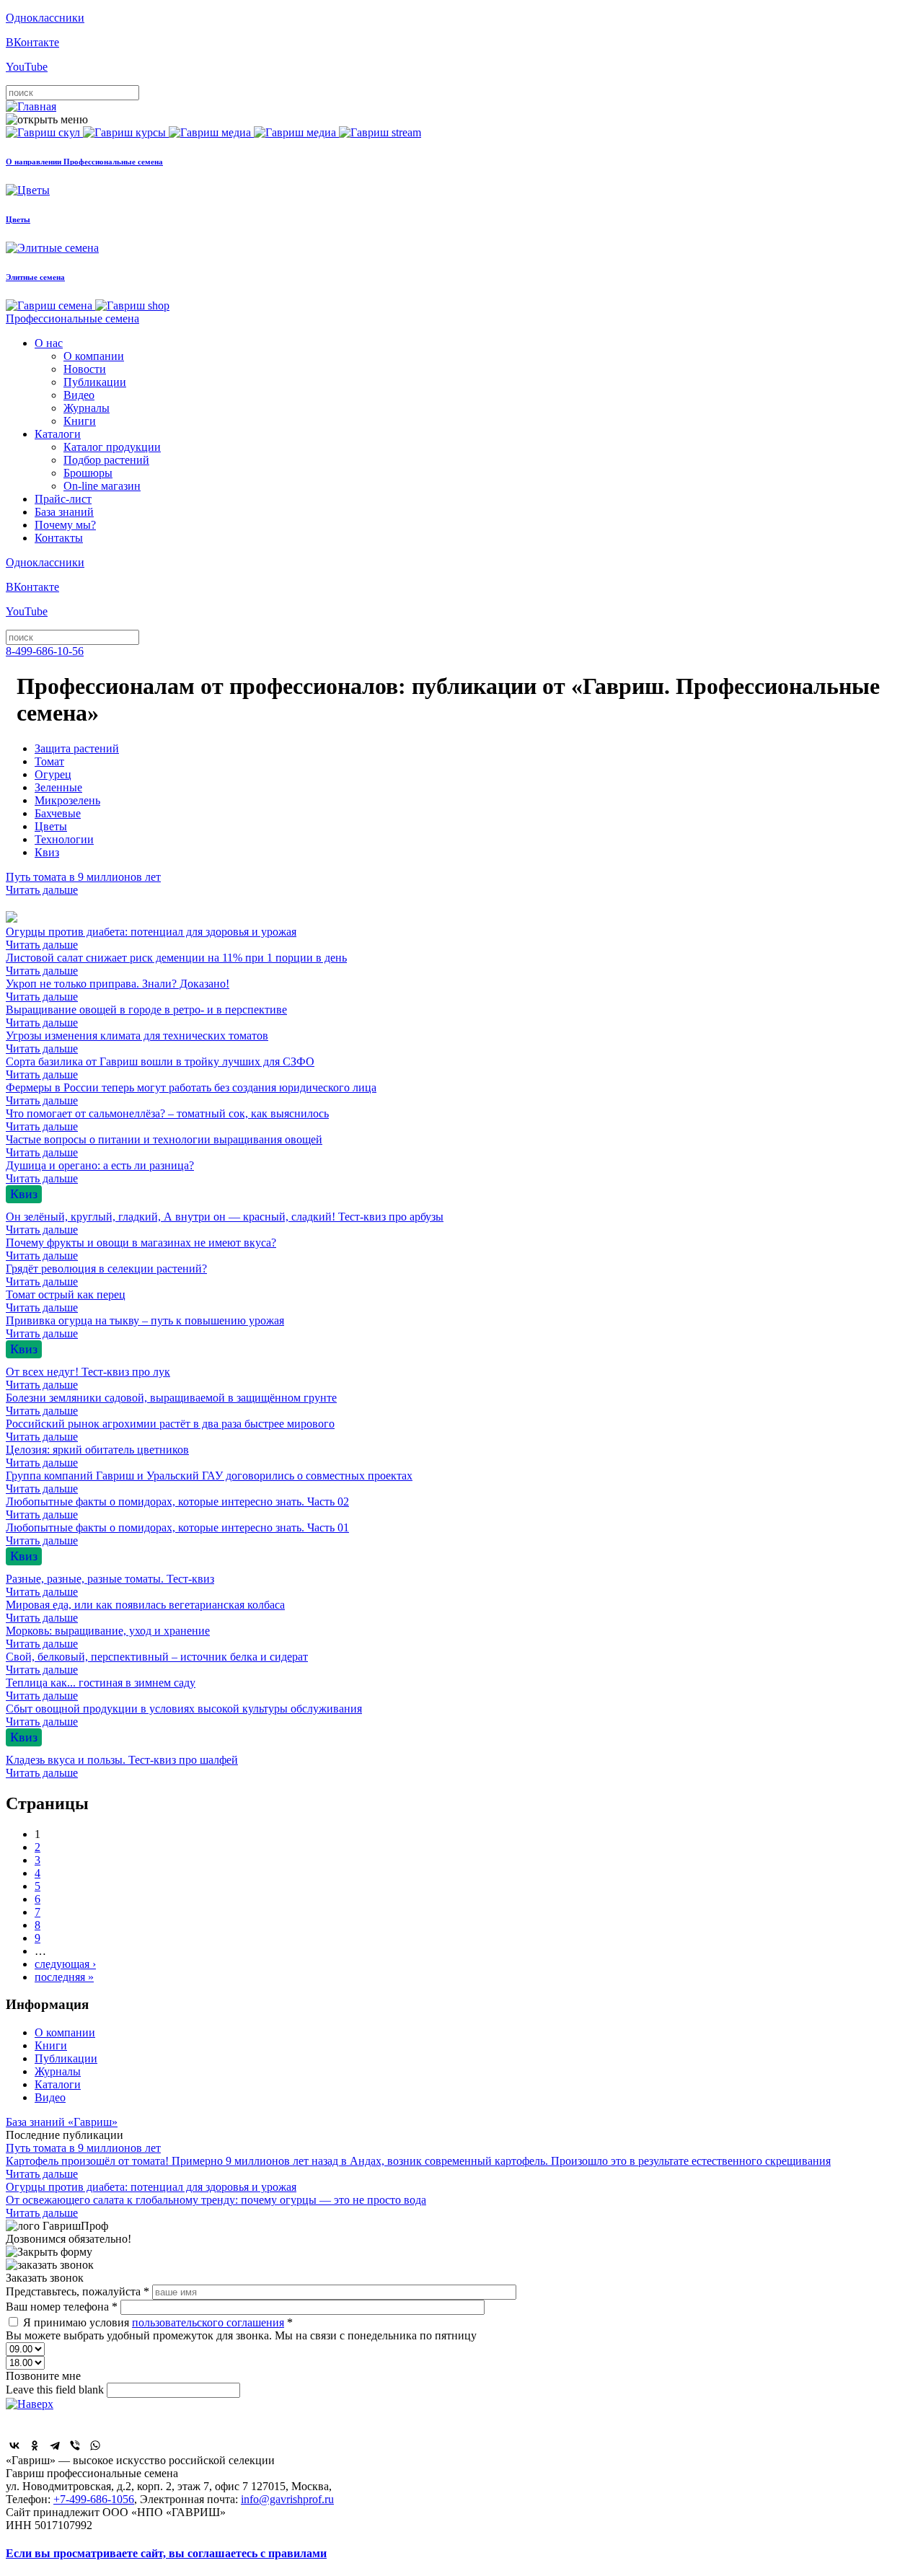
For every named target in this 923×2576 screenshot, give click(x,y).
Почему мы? (65, 525)
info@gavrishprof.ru (287, 2499)
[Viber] (75, 2445)
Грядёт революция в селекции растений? (106, 1275)
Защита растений (77, 748)
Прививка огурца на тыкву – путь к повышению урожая (145, 1327)
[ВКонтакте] (14, 2445)
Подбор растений (106, 460)
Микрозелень (67, 800)
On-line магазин (102, 486)
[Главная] (31, 106)
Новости (85, 369)
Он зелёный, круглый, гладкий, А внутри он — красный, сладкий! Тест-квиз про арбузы (225, 1223)
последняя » (64, 1977)
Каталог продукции (112, 447)
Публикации (95, 382)
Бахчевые (58, 813)
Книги (80, 421)
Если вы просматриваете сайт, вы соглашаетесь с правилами (166, 2553)
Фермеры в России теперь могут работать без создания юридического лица (191, 1094)
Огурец (53, 774)
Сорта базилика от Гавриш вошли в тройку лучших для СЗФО (160, 1068)
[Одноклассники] (35, 2445)
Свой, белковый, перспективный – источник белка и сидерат (157, 1663)
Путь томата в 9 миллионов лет (83, 883)
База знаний (64, 512)
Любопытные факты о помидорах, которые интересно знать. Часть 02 (177, 1508)
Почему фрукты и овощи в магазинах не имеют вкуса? (141, 1249)
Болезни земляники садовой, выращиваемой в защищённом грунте (171, 1404)
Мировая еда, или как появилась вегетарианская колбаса (145, 1611)
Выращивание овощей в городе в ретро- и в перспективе (146, 1016)
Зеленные (58, 787)
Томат (49, 761)
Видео (79, 395)
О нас (49, 343)
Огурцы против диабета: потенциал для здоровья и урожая (151, 938)
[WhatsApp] (95, 2445)
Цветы (51, 826)
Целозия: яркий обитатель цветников (97, 1456)
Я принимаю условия (158, 2322)
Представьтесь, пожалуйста (78, 2291)
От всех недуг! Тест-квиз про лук (88, 1378)
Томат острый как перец (66, 1301)
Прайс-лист (63, 499)
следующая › (65, 1964)
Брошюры (88, 473)
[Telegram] (55, 2445)
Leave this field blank (56, 2390)
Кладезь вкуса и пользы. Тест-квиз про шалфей (122, 1766)
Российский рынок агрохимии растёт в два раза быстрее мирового (170, 1430)
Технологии (64, 839)
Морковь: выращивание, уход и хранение (108, 1637)
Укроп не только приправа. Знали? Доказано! (118, 990)
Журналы (87, 408)
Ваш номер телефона (62, 2307)
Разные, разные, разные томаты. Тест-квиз (110, 1585)
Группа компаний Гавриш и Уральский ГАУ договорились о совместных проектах (209, 1482)
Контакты (59, 538)
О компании (94, 356)
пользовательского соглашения (208, 2322)
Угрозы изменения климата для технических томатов (137, 1042)
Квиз (47, 852)
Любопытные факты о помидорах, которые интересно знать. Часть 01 (177, 1534)
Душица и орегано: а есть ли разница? (100, 1172)
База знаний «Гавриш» (62, 2122)
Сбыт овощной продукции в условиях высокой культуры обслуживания (184, 1715)
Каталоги (58, 434)
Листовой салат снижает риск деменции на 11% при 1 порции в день (176, 964)
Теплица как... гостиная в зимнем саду (101, 1689)
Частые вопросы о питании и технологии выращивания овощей (164, 1146)
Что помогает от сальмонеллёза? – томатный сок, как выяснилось (167, 1120)
